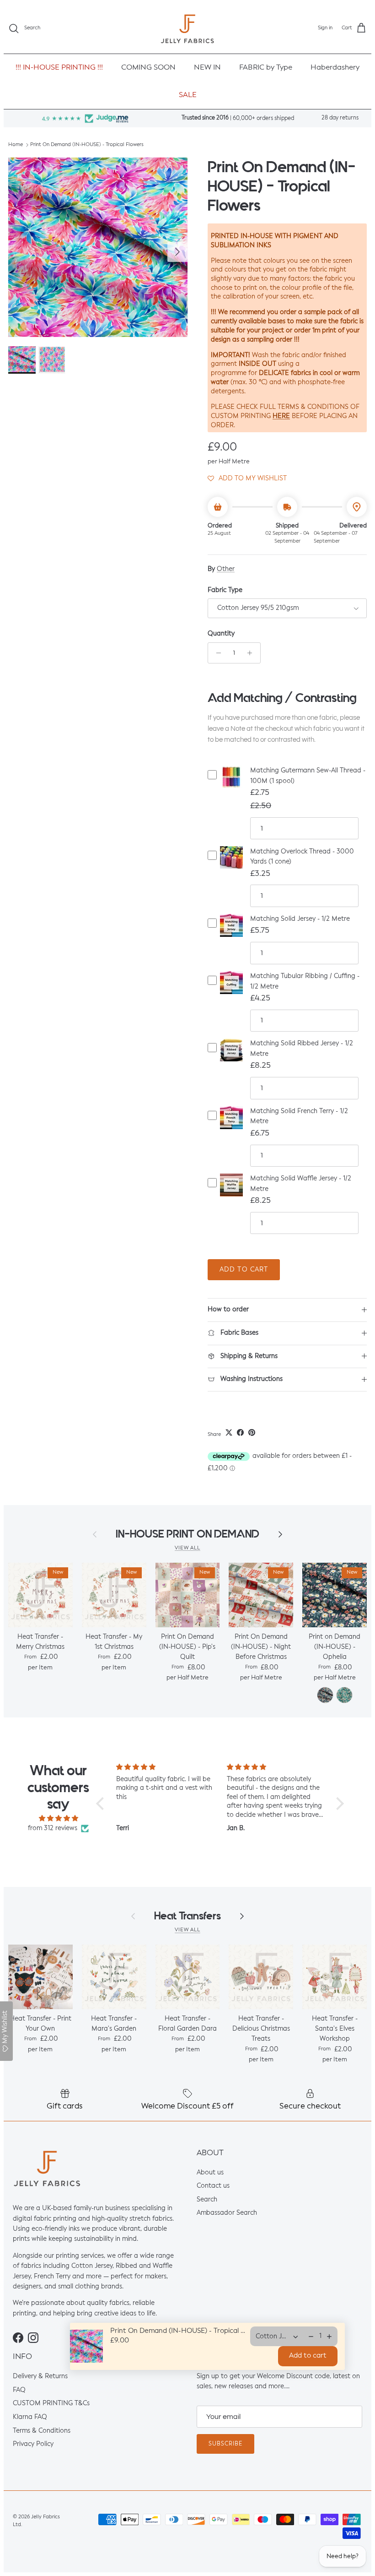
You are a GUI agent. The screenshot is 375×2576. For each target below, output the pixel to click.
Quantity (221, 634)
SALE (188, 95)
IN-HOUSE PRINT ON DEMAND (187, 1534)
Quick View (231, 785)
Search (207, 2200)
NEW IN (207, 68)
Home (16, 145)
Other (226, 569)
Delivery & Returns (40, 2376)
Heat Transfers (187, 1916)
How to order (228, 1310)
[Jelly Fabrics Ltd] (187, 29)
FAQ (19, 2390)
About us (210, 2173)
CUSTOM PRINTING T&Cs (51, 2404)
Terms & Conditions (42, 2431)
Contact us (213, 2186)
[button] (247, 478)
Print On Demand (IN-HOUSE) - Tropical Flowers (87, 145)
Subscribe (225, 2444)
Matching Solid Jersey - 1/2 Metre (300, 919)
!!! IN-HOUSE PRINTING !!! (59, 68)
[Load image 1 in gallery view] (98, 247)
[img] (58, 1818)
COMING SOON (148, 68)
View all (187, 1548)
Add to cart (244, 1270)
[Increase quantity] (252, 653)
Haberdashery (335, 68)
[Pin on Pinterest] (252, 1432)
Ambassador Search (227, 2213)
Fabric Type (225, 590)
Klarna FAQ (30, 2417)
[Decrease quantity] (216, 653)
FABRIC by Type (266, 68)
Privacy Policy (33, 2444)
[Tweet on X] (229, 1432)
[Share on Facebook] (240, 1432)
